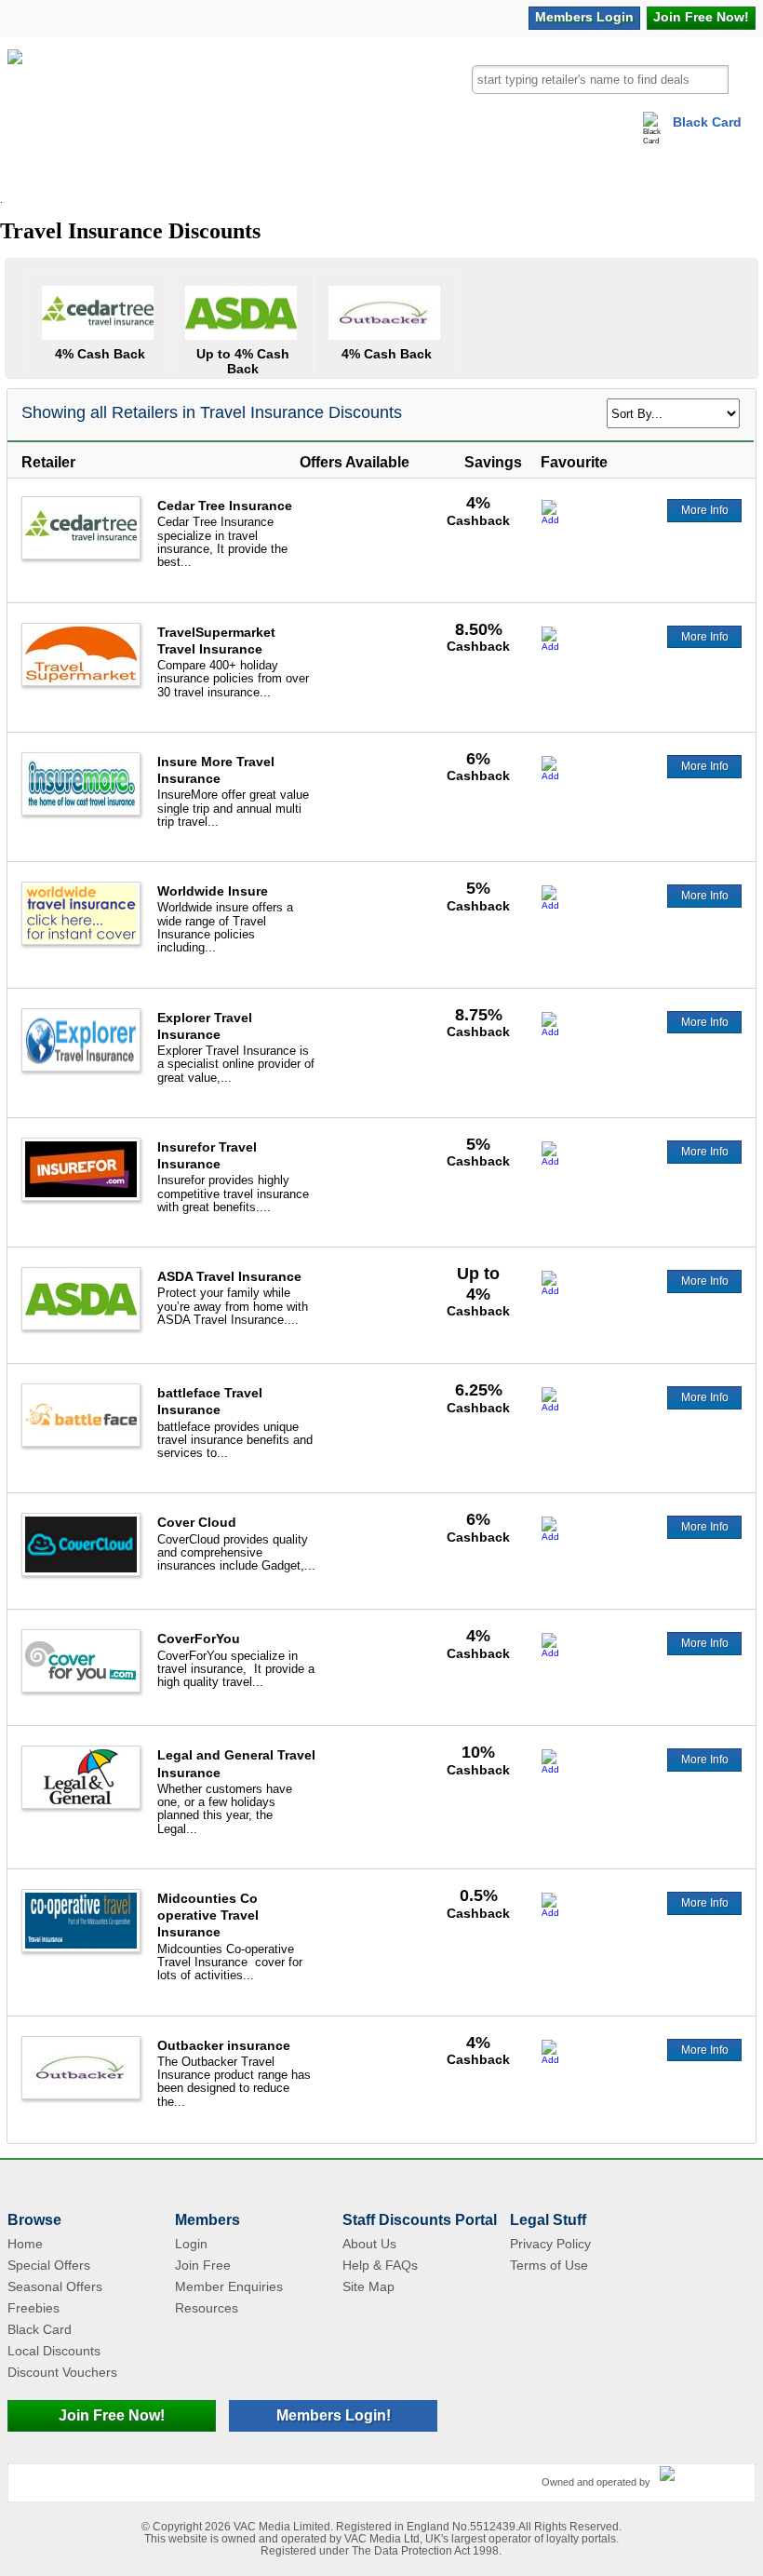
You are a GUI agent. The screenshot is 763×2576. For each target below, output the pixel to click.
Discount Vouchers (62, 2372)
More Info (705, 510)
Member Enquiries (229, 2286)
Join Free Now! (112, 2415)
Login (584, 17)
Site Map (368, 2286)
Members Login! (334, 2415)
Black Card (707, 122)
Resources (207, 2308)
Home (25, 2244)
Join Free (701, 17)
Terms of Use (549, 2265)
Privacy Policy (550, 2244)
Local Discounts (54, 2351)
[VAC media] (703, 2475)
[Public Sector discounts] (15, 92)
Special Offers (49, 2265)
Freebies (33, 2308)
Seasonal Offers (55, 2286)
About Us (369, 2244)
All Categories (54, 172)
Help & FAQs (380, 2265)
